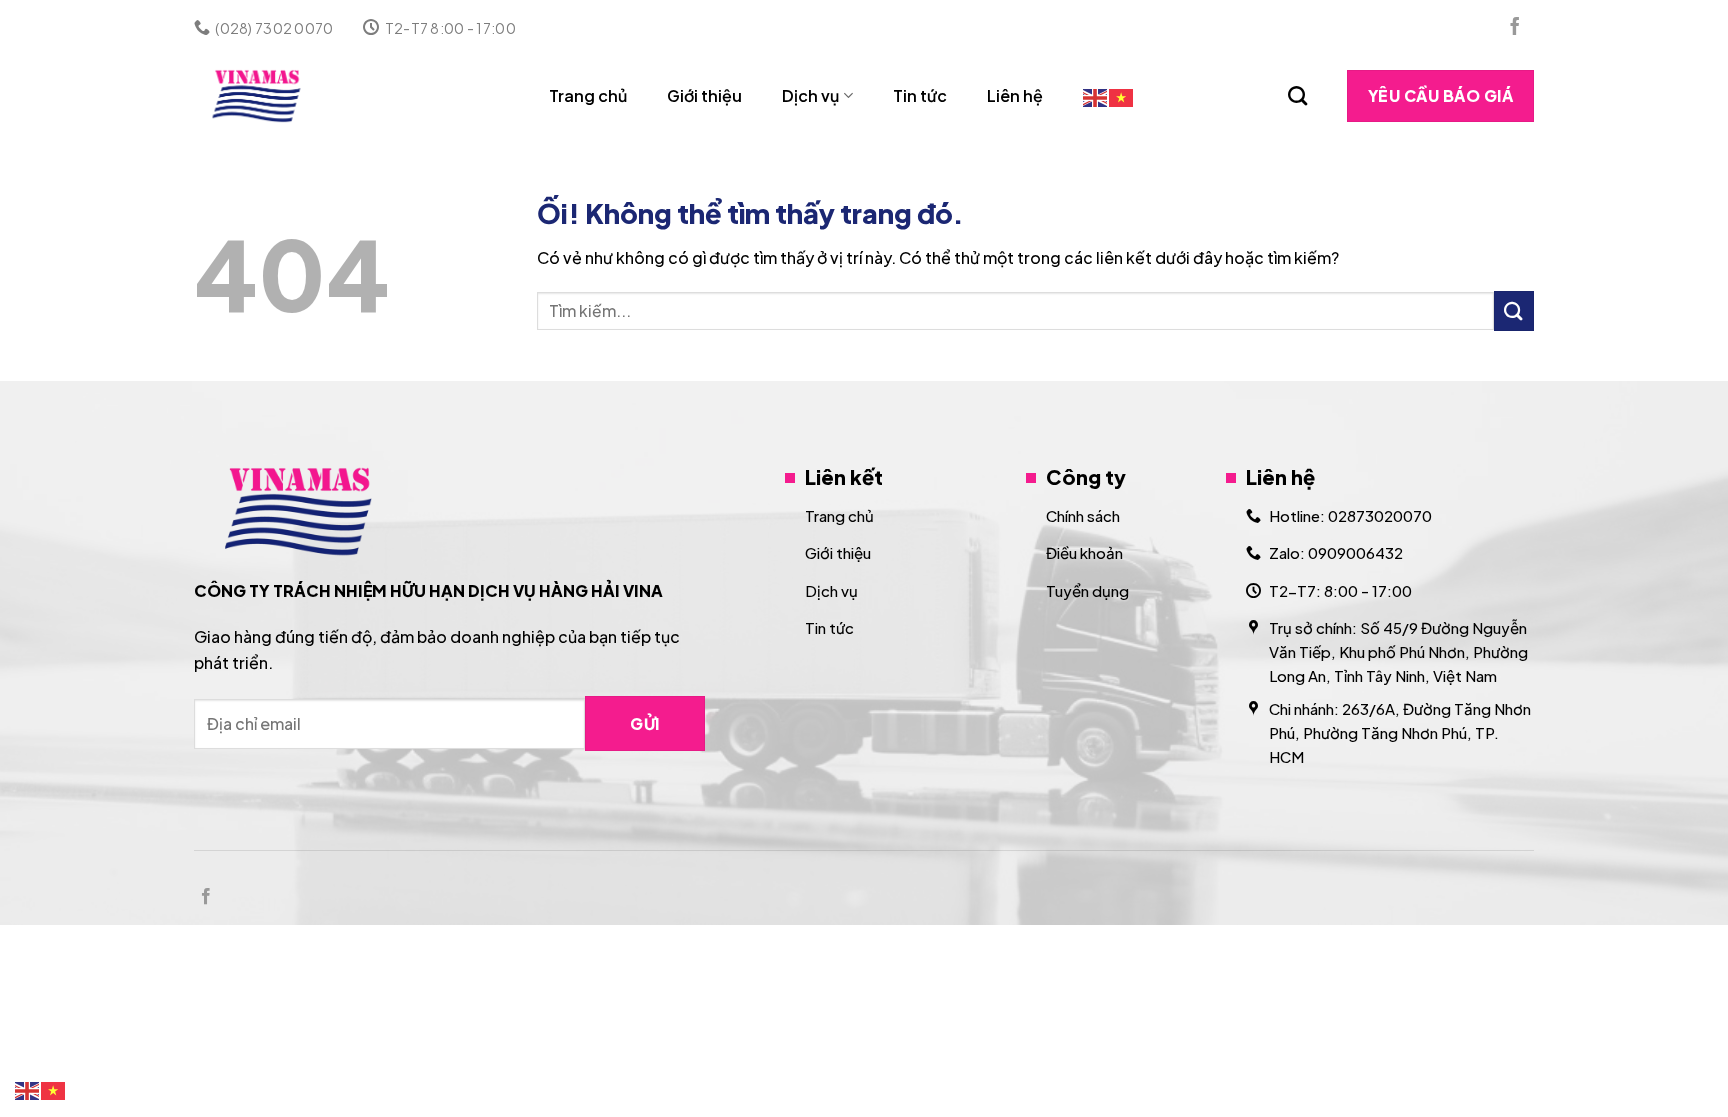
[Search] (1297, 95)
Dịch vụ (810, 95)
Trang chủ (588, 95)
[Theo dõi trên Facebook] (1515, 28)
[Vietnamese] (1122, 95)
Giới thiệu (704, 95)
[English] (1096, 95)
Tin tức (920, 95)
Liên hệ (1015, 95)
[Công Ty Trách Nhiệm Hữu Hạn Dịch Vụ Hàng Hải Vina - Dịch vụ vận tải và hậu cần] (280, 96)
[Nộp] (1514, 310)
